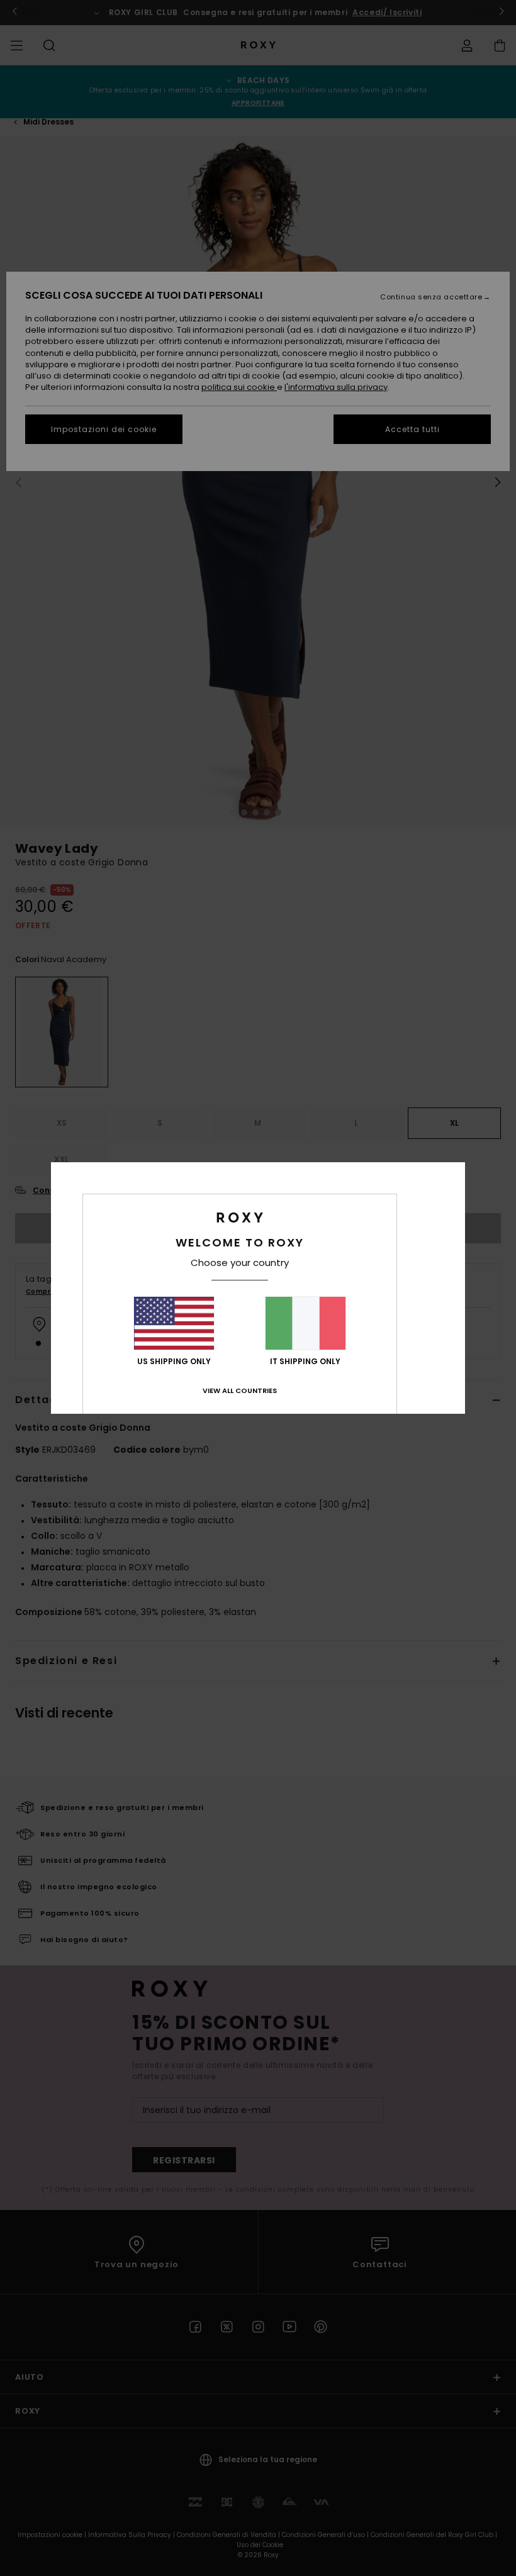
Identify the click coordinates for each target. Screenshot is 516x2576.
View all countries (240, 1391)
